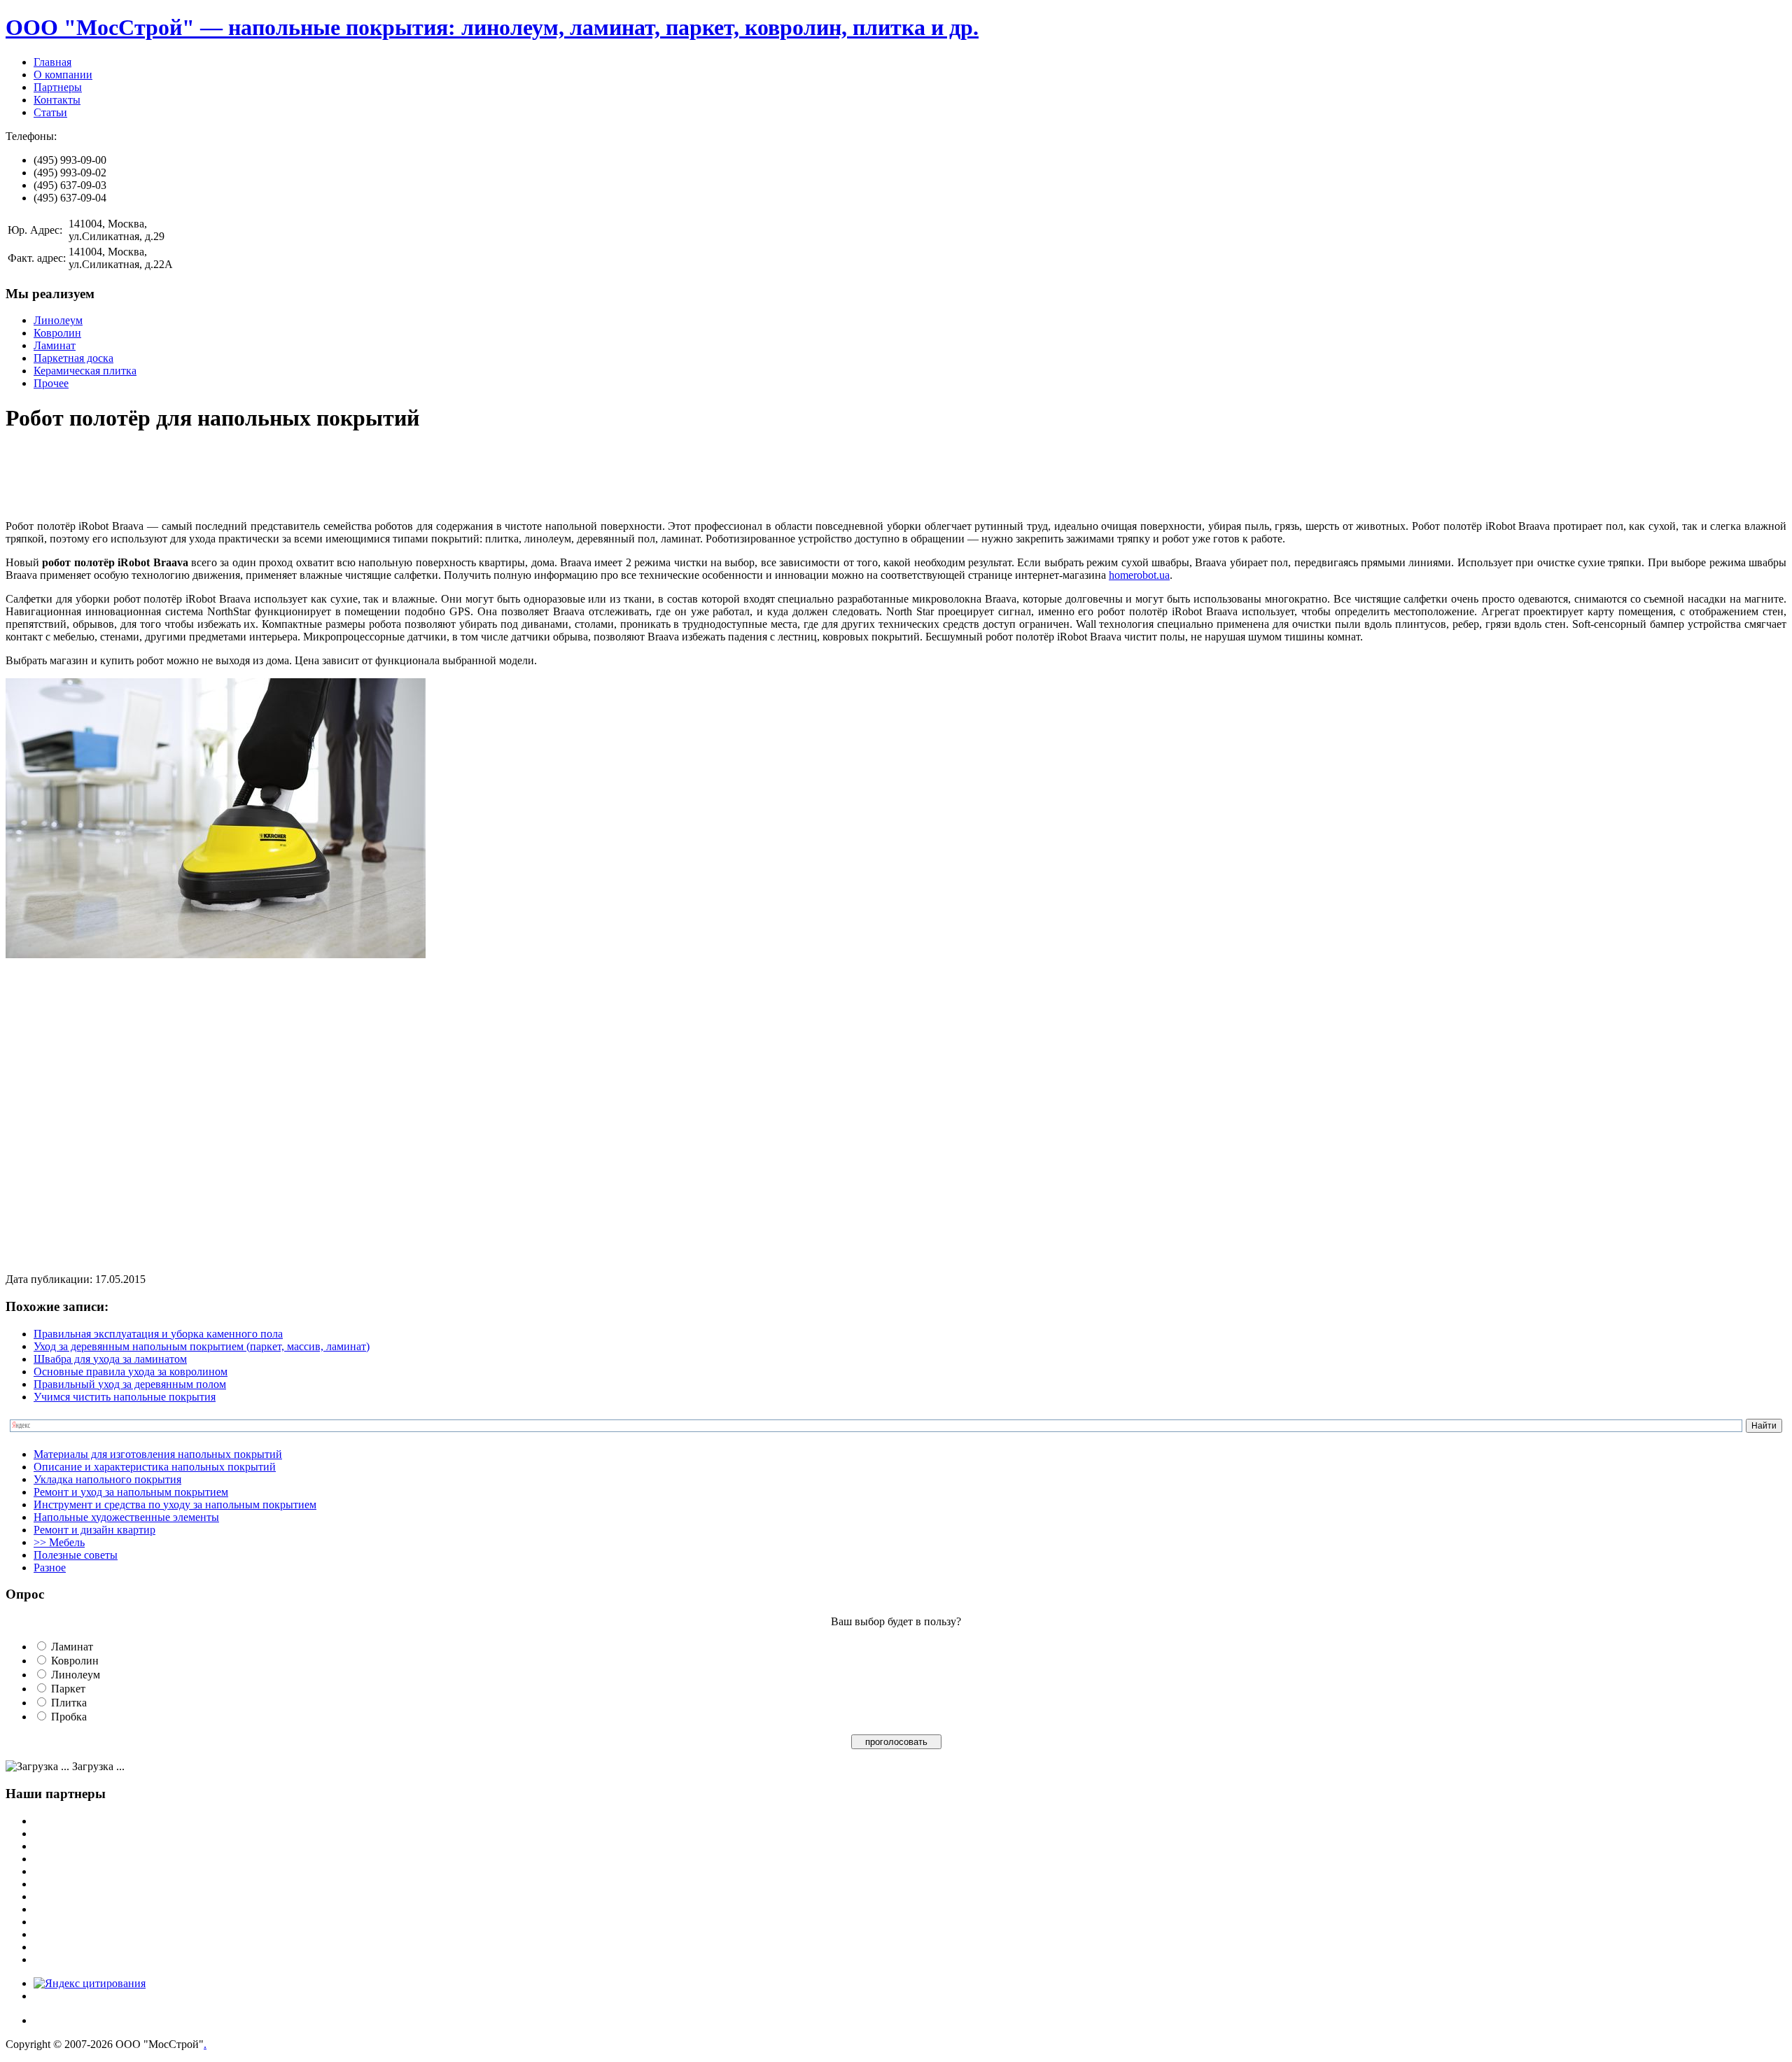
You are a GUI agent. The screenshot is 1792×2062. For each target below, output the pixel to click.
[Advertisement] (260, 477)
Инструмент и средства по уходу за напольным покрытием (175, 1505)
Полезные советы (76, 1555)
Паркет (68, 1689)
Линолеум (58, 320)
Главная (52, 62)
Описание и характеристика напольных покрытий (155, 1467)
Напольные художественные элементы (126, 1517)
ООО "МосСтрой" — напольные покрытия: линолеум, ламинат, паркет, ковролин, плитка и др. (492, 27)
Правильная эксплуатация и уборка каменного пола (158, 1334)
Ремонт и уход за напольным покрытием (131, 1492)
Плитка (69, 1703)
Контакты (57, 100)
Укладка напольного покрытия (107, 1479)
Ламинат (55, 345)
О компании (63, 75)
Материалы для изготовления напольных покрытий (158, 1454)
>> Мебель (59, 1542)
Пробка (69, 1717)
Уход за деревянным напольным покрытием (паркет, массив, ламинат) (202, 1346)
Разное (50, 1567)
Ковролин (57, 333)
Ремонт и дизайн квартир (94, 1530)
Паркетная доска (73, 358)
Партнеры (58, 87)
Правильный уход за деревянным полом (130, 1384)
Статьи (50, 112)
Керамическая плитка (85, 371)
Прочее (51, 383)
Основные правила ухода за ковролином (131, 1372)
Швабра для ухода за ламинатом (110, 1359)
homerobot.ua (1139, 575)
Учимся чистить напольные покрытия (125, 1397)
